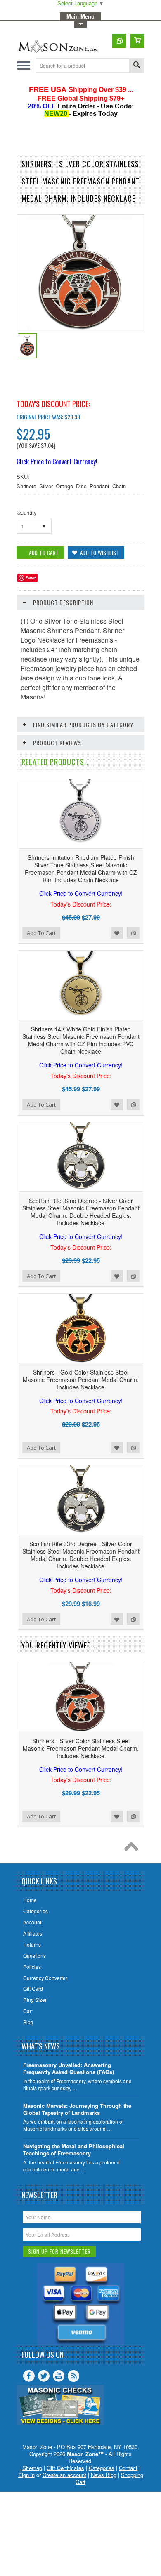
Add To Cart (41, 933)
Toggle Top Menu (80, 25)
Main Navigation (24, 65)
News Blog (104, 2475)
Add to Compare (133, 933)
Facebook (29, 2376)
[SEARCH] (137, 66)
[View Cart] (137, 41)
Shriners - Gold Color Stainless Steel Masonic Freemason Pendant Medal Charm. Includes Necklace (81, 1387)
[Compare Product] (119, 41)
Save (31, 578)
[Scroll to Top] (133, 1848)
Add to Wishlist (117, 933)
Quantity (27, 512)
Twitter (44, 2376)
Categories (102, 2468)
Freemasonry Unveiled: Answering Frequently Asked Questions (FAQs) (69, 2069)
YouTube (59, 2376)
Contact (128, 2468)
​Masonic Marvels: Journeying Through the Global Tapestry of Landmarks (77, 2110)
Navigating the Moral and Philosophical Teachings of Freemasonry (74, 2150)
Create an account (64, 2475)
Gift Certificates (65, 2468)
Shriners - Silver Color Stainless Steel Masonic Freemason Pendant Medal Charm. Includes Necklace (81, 1755)
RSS (73, 2376)
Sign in (26, 2475)
